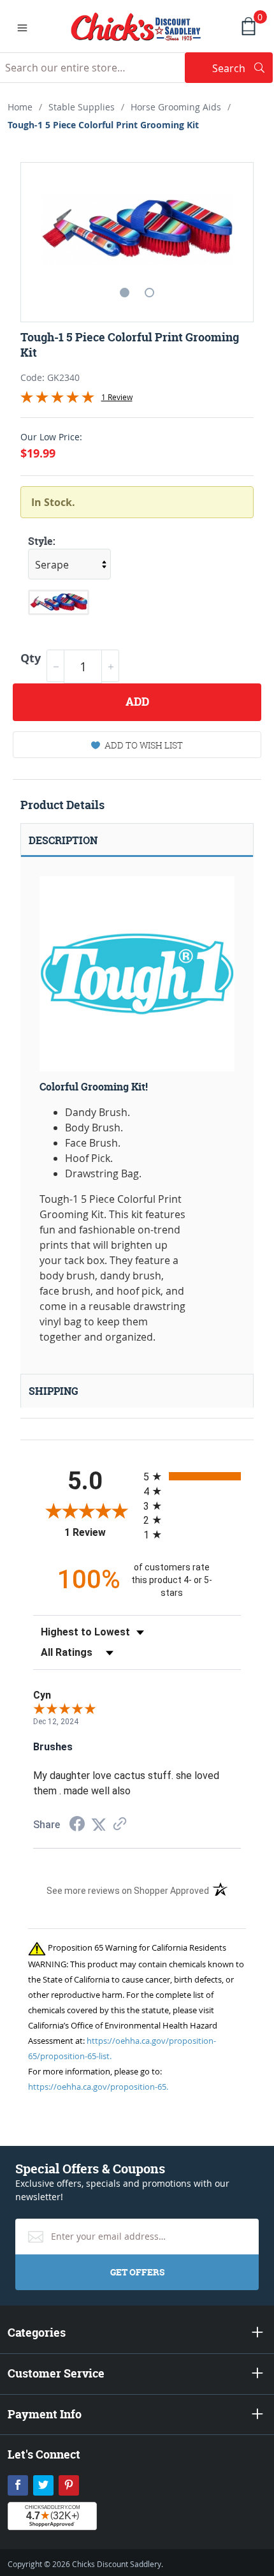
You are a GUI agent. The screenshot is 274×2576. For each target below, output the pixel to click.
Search (242, 68)
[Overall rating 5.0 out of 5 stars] (57, 399)
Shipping (54, 1391)
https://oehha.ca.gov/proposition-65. (98, 2087)
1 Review (117, 397)
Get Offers (137, 2272)
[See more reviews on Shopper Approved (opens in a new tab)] (120, 1825)
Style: (42, 541)
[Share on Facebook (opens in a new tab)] (77, 1825)
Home (20, 107)
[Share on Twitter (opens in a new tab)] (99, 1825)
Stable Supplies (82, 107)
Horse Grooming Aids (176, 107)
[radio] (192, 1476)
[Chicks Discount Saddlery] (136, 26)
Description (63, 840)
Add (137, 702)
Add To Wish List (144, 745)
